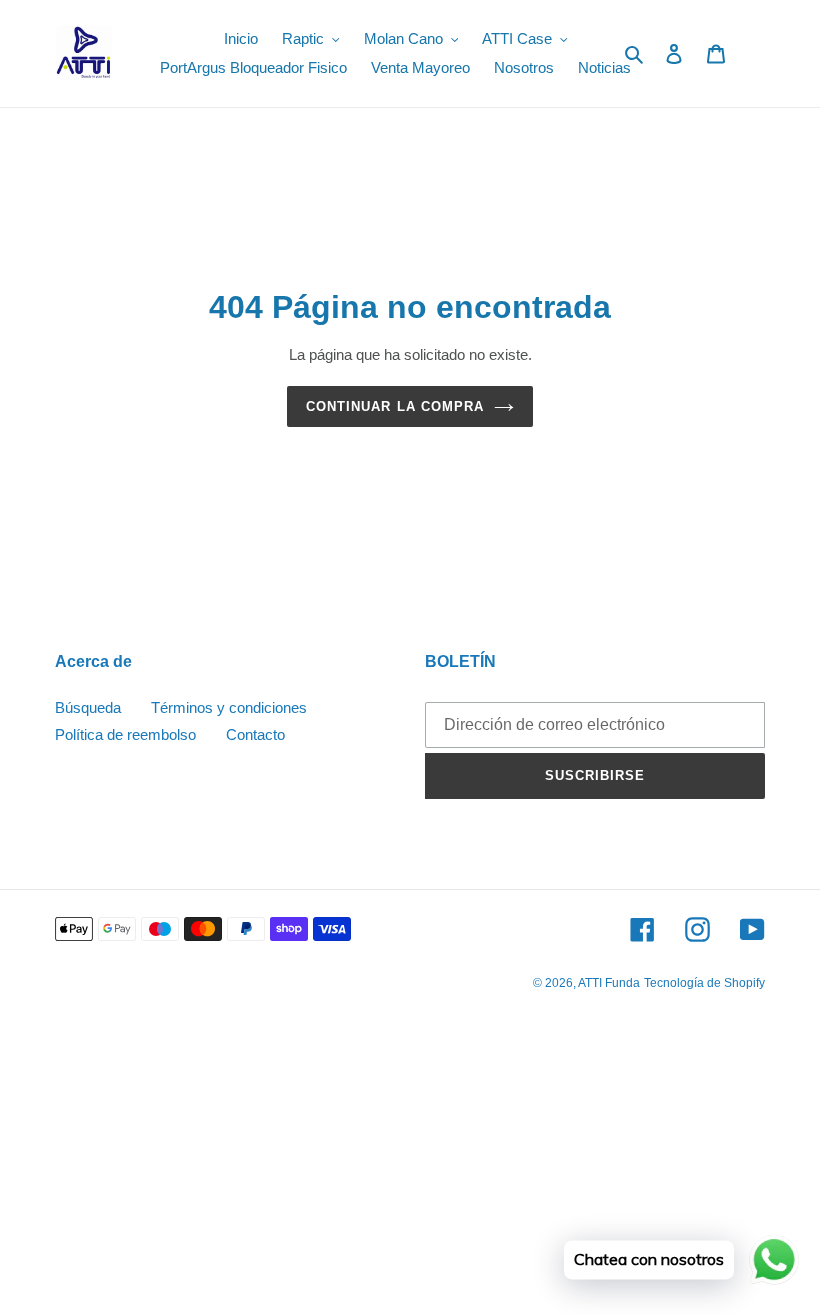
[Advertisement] (410, 1168)
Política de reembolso (125, 734)
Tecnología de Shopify (704, 983)
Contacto (255, 734)
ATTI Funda (609, 983)
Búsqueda (88, 707)
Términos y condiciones (229, 707)
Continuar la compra (395, 406)
